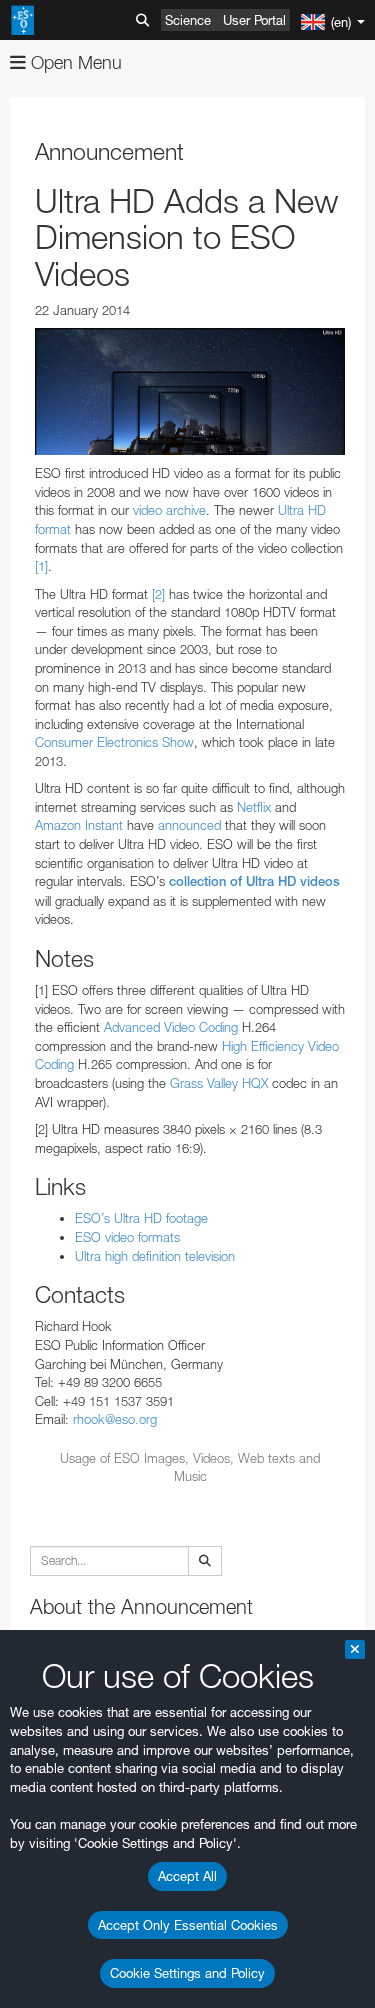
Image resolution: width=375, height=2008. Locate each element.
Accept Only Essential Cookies (188, 1925)
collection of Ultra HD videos (254, 881)
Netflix (256, 807)
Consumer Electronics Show (114, 742)
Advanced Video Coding (171, 1027)
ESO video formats (127, 1237)
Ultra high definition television (155, 1256)
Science (188, 20)
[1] (41, 566)
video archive (169, 510)
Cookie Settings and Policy (187, 1973)
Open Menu (74, 62)
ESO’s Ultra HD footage (141, 1218)
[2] (158, 594)
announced (189, 825)
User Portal (254, 20)
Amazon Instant (79, 825)
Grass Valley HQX (219, 1083)
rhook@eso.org (115, 1419)
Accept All (187, 1876)
